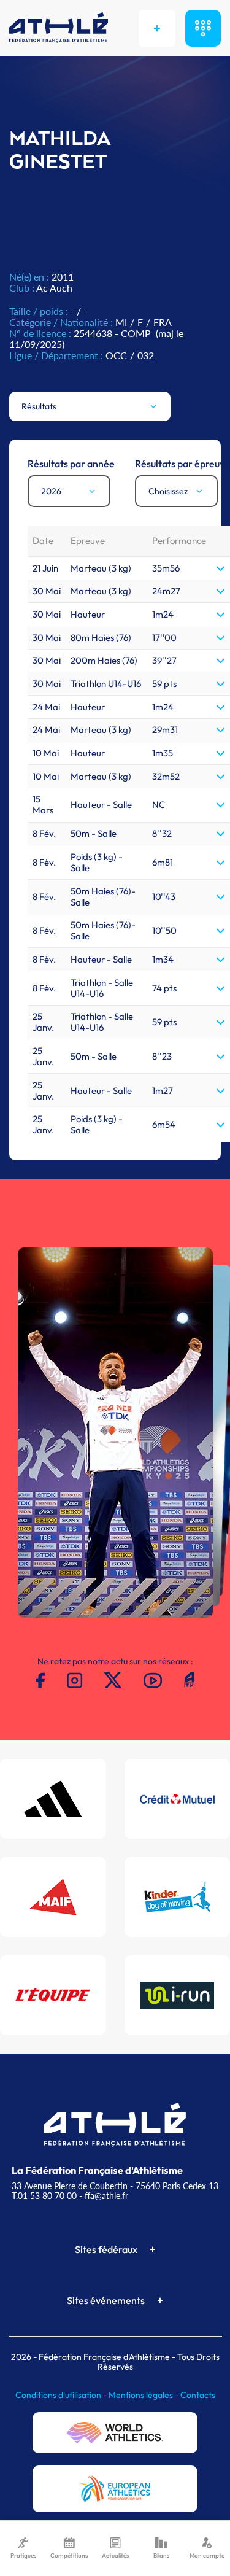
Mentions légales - (144, 2395)
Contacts (198, 2395)
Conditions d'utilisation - (62, 2395)
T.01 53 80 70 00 (44, 2196)
